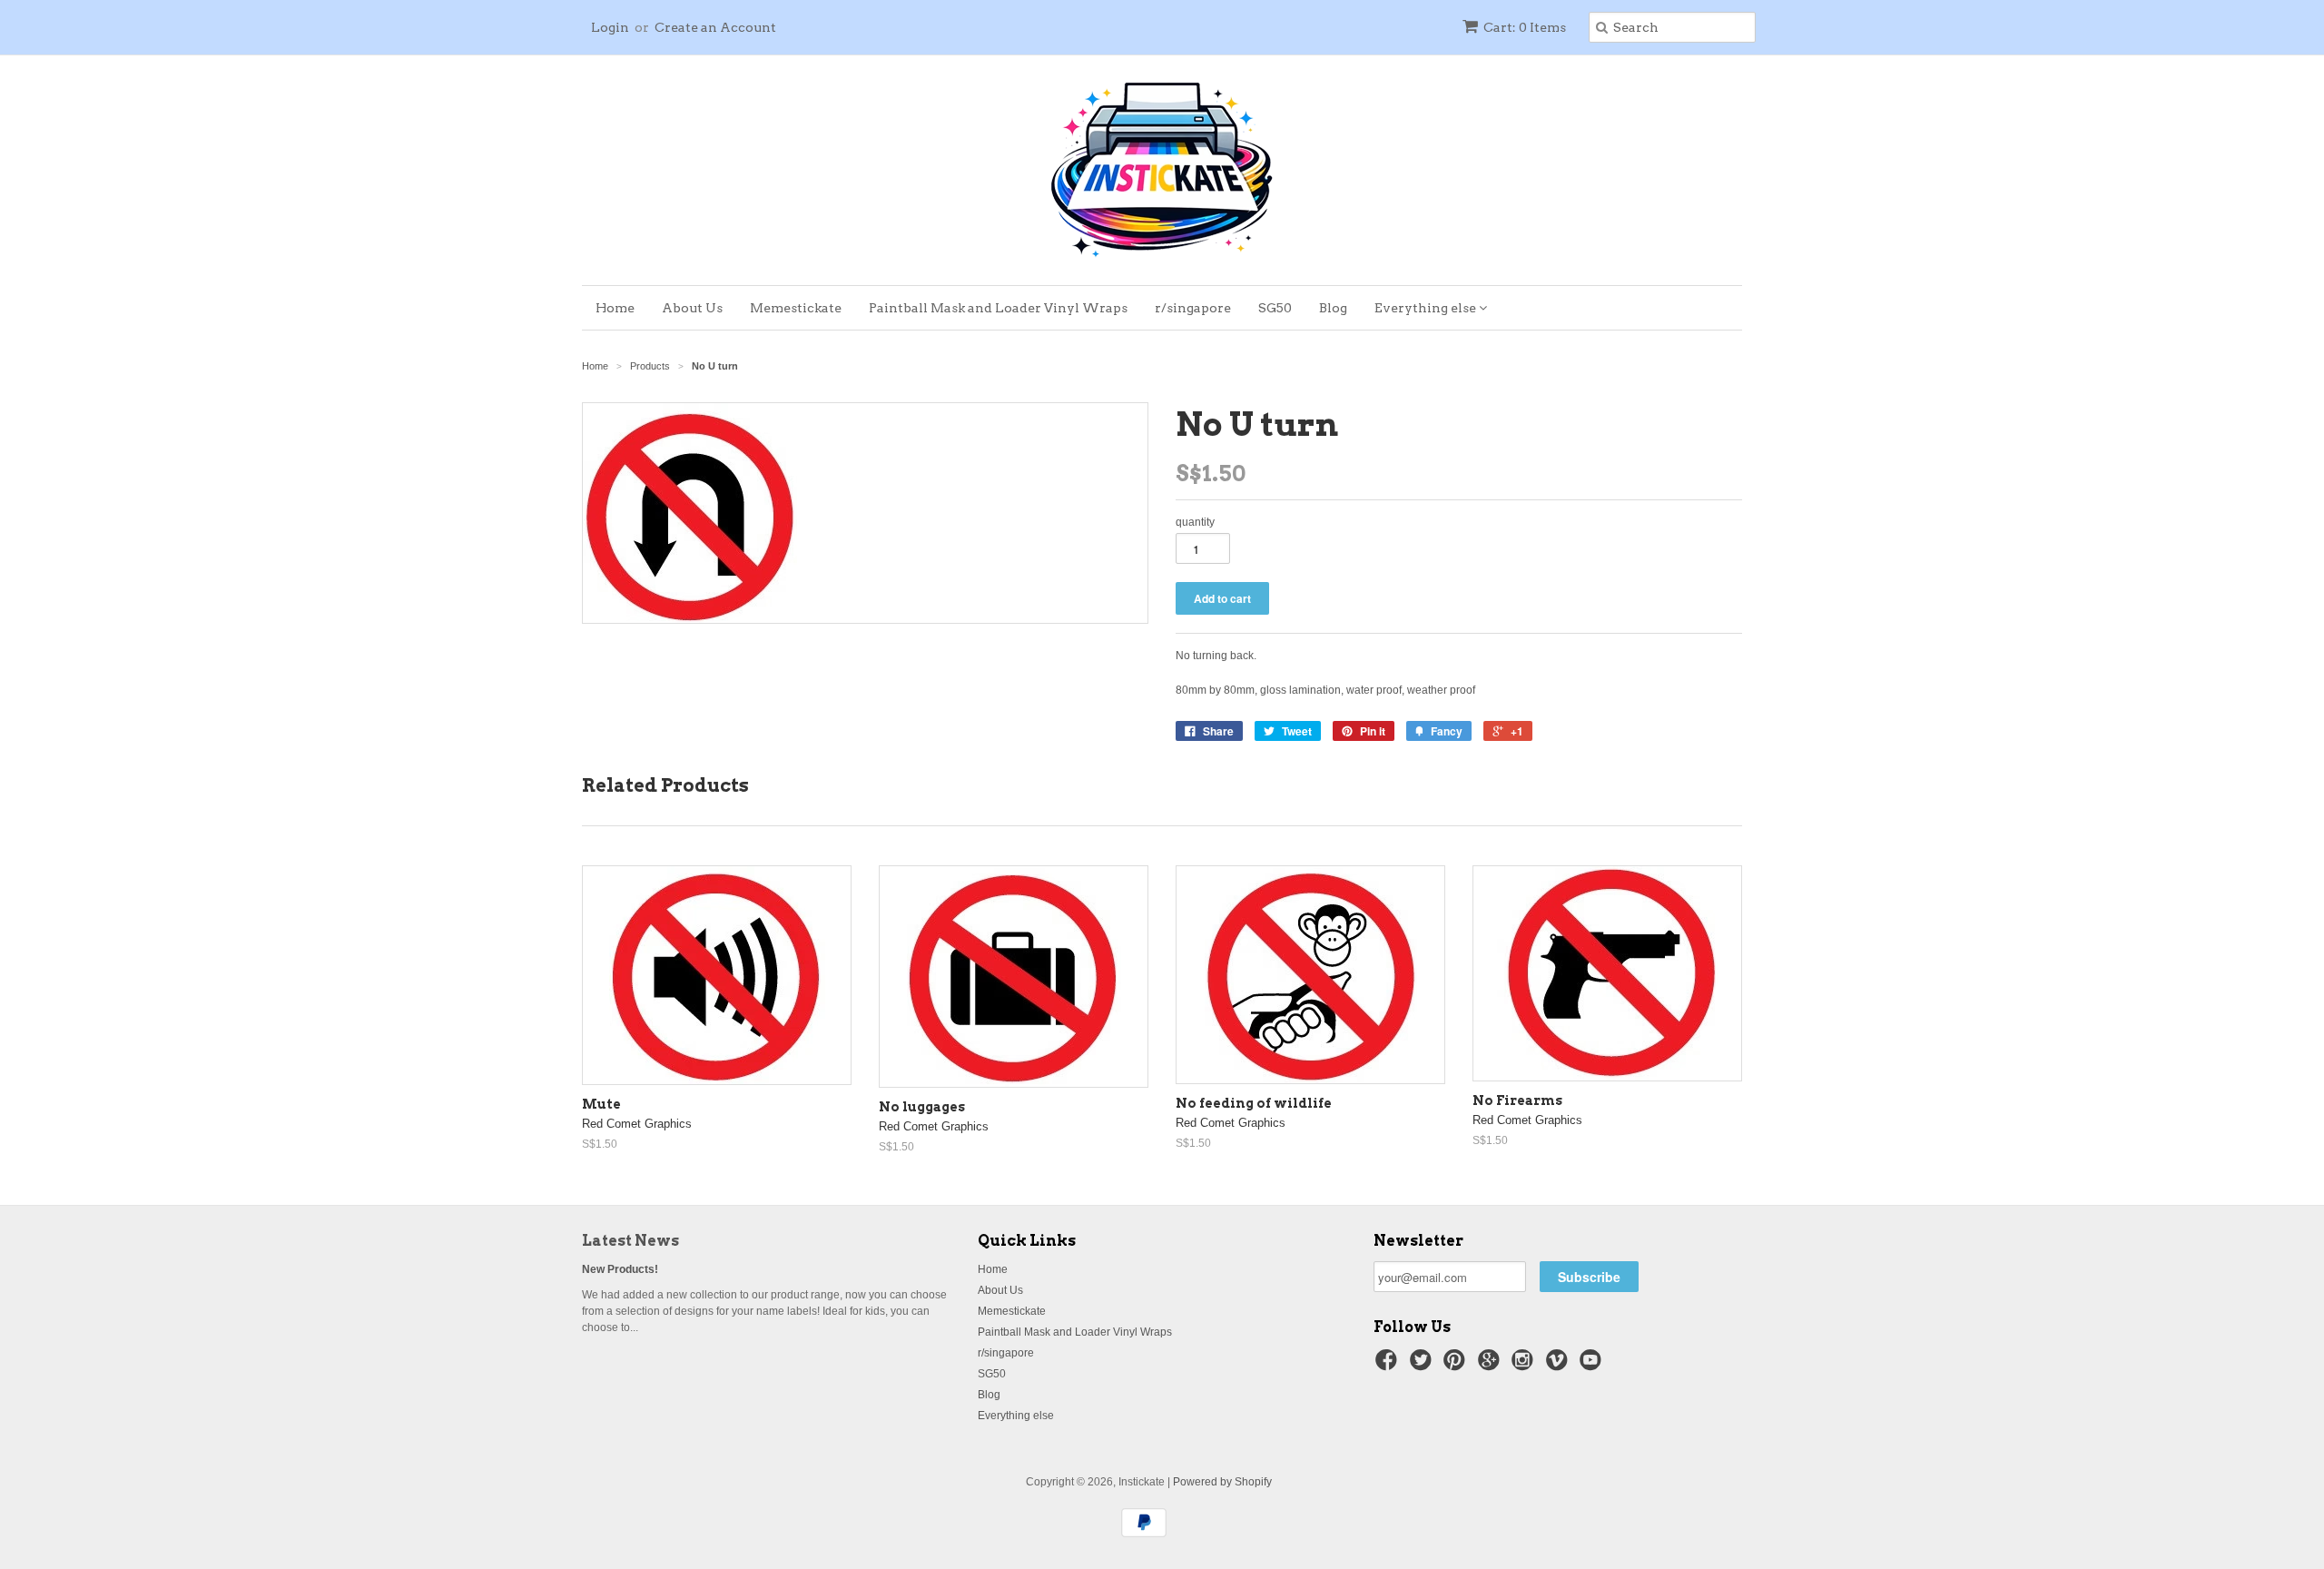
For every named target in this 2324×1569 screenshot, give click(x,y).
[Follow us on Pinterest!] (1457, 1366)
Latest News (630, 1241)
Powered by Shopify (1222, 1482)
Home (615, 308)
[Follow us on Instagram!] (1525, 1366)
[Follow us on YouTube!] (1593, 1366)
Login (610, 27)
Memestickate (796, 308)
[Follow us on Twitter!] (1423, 1366)
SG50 (1275, 308)
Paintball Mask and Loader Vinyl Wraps (998, 308)
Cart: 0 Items (1525, 27)
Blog (1333, 308)
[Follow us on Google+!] (1492, 1366)
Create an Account (715, 27)
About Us (692, 308)
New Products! (620, 1269)
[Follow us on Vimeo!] (1560, 1366)
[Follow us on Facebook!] (1389, 1366)
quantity (1195, 522)
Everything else (1427, 308)
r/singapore (1193, 308)
